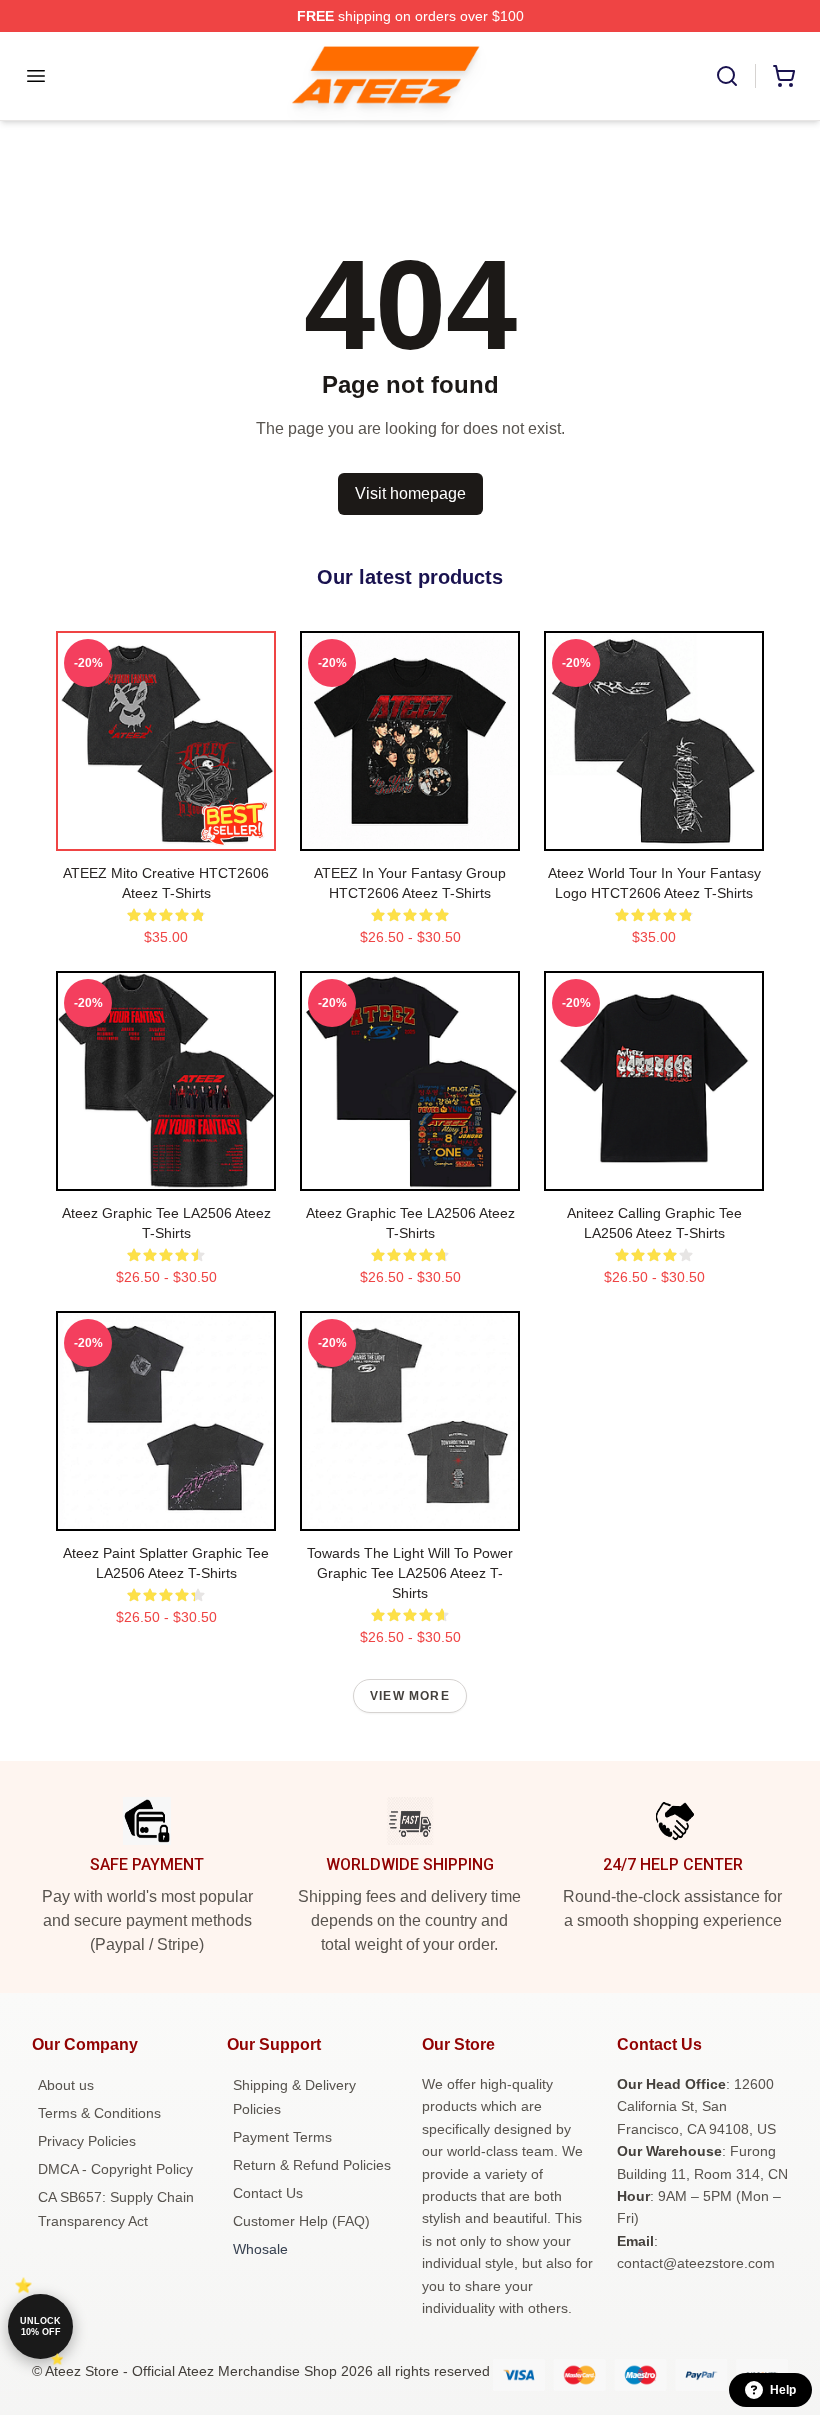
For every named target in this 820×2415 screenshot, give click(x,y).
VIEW (166, 831)
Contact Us (268, 2193)
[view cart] (784, 76)
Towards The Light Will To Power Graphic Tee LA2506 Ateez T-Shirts (410, 1573)
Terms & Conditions (99, 2113)
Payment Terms (282, 2137)
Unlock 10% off (40, 2326)
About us (66, 2085)
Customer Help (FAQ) (301, 2221)
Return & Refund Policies (312, 2165)
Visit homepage (410, 493)
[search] (727, 76)
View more (410, 1696)
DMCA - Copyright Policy (115, 2169)
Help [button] (783, 2390)
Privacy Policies (87, 2141)
